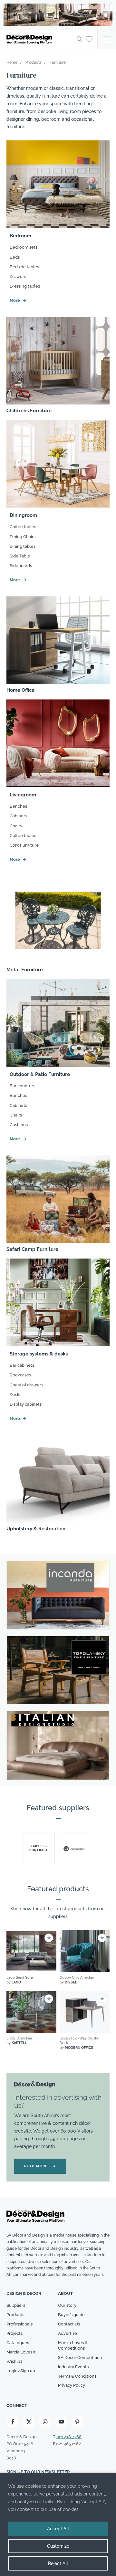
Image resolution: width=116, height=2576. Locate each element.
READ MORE (40, 2166)
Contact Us (69, 2324)
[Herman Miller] (74, 1848)
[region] (58, 2524)
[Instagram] (45, 2422)
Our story (67, 2305)
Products (15, 2315)
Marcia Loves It (21, 2352)
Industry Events (73, 2367)
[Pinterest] (77, 2422)
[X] (29, 2422)
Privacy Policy (72, 2385)
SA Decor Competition (80, 2357)
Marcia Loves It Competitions (73, 2345)
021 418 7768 (69, 2437)
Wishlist (14, 2361)
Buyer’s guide (71, 2315)
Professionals (19, 2324)
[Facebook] (13, 2422)
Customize (58, 2546)
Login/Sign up (21, 2371)
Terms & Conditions (77, 2376)
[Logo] (40, 39)
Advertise (68, 2333)
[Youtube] (61, 2422)
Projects (15, 2333)
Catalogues (18, 2343)
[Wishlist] (89, 39)
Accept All (58, 2529)
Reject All (58, 2563)
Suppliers (16, 2305)
